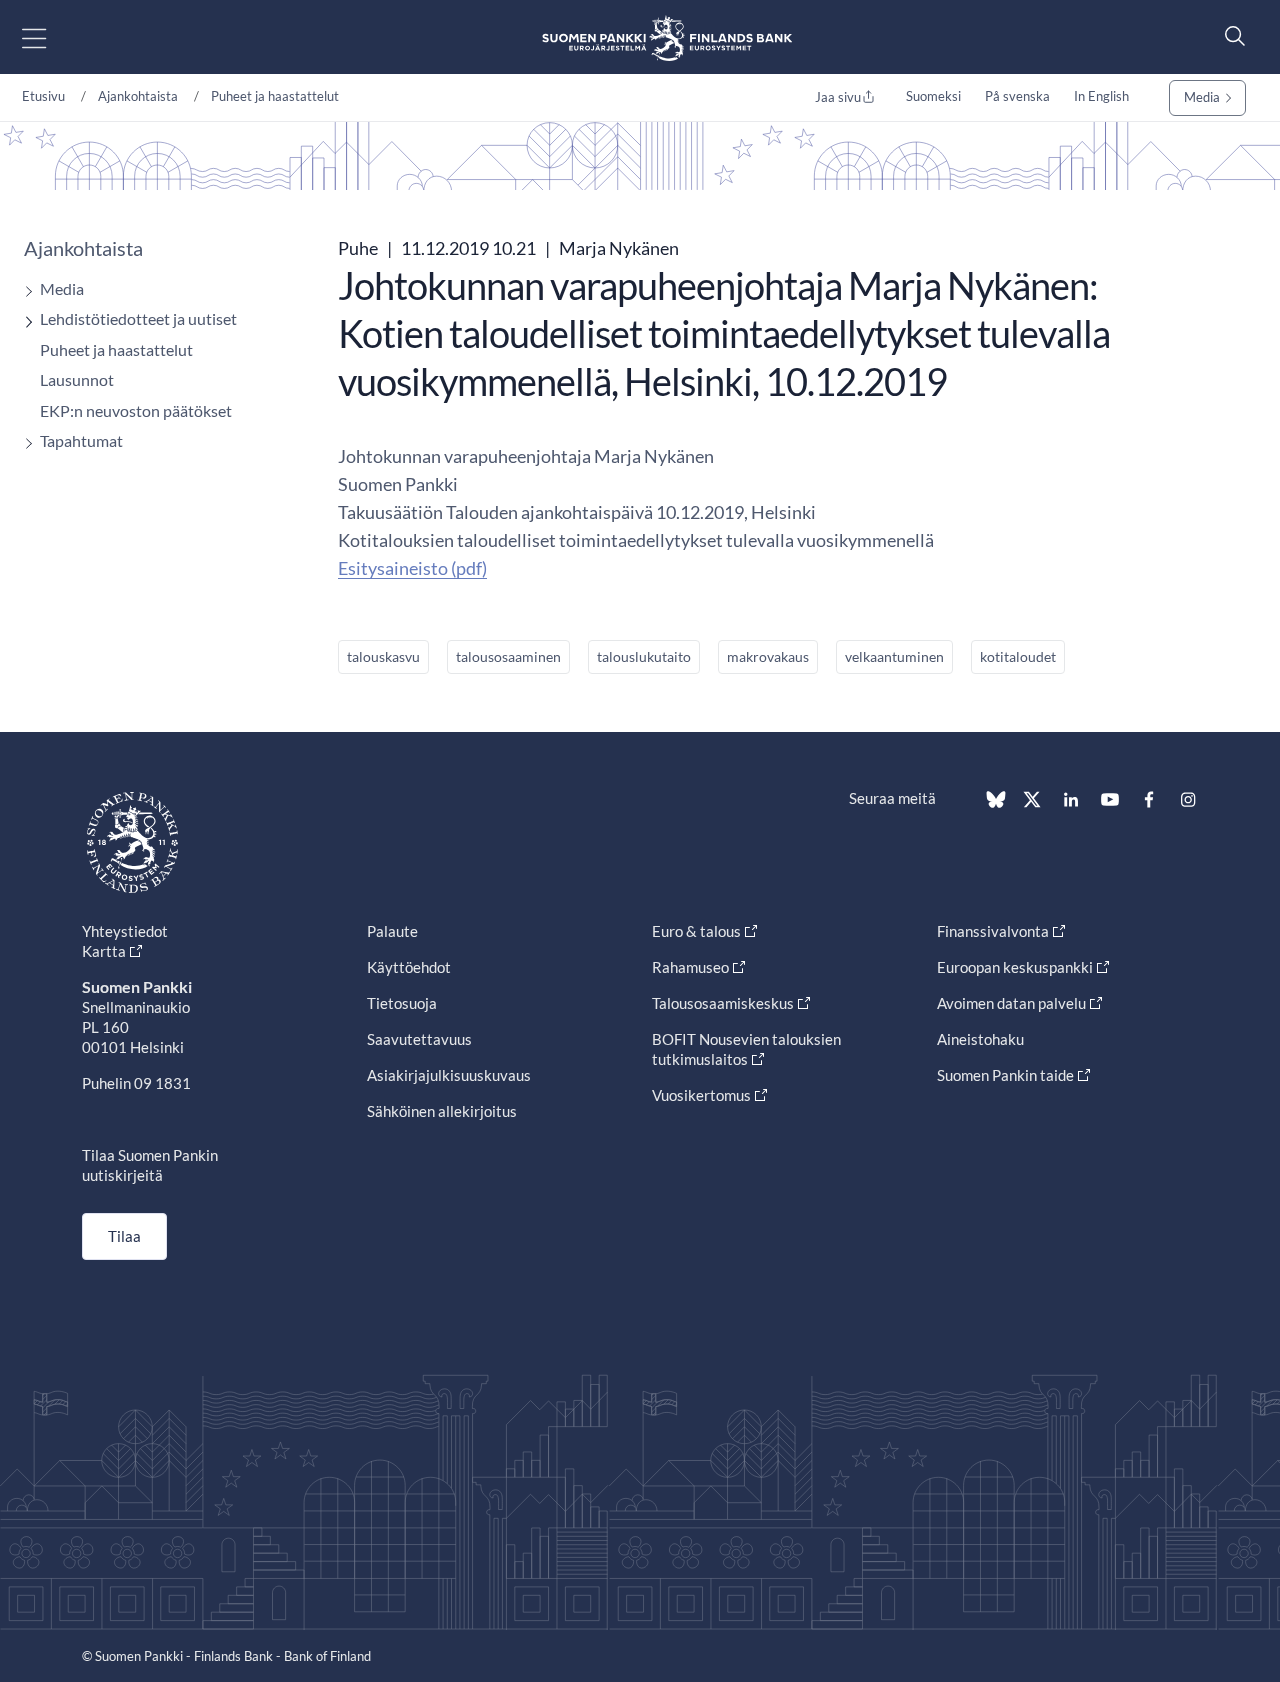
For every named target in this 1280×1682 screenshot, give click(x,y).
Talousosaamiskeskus (723, 1003)
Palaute (392, 931)
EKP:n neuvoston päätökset (136, 410)
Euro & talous (696, 931)
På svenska (1017, 96)
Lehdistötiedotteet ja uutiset (138, 318)
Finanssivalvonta (993, 931)
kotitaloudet (1018, 656)
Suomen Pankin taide (1005, 1075)
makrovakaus (768, 656)
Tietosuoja (402, 1003)
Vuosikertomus (701, 1095)
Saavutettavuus (419, 1039)
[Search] (1230, 35)
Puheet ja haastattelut (275, 96)
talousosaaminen (508, 656)
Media (1202, 97)
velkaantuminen (894, 656)
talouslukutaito (644, 656)
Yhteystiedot (125, 931)
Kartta (104, 951)
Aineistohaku (980, 1039)
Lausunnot (77, 379)
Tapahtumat (81, 440)
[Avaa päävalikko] (51, 37)
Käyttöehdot (409, 967)
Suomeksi (933, 96)
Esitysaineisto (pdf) (412, 568)
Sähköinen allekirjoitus (442, 1111)
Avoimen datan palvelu (1011, 1003)
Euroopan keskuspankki (1015, 967)
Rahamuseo (690, 967)
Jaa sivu (838, 97)
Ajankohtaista (138, 96)
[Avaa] (24, 291)
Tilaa (124, 1236)
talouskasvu (383, 656)
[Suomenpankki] (667, 37)
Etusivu (43, 96)
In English (1101, 96)
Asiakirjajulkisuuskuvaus (449, 1075)
